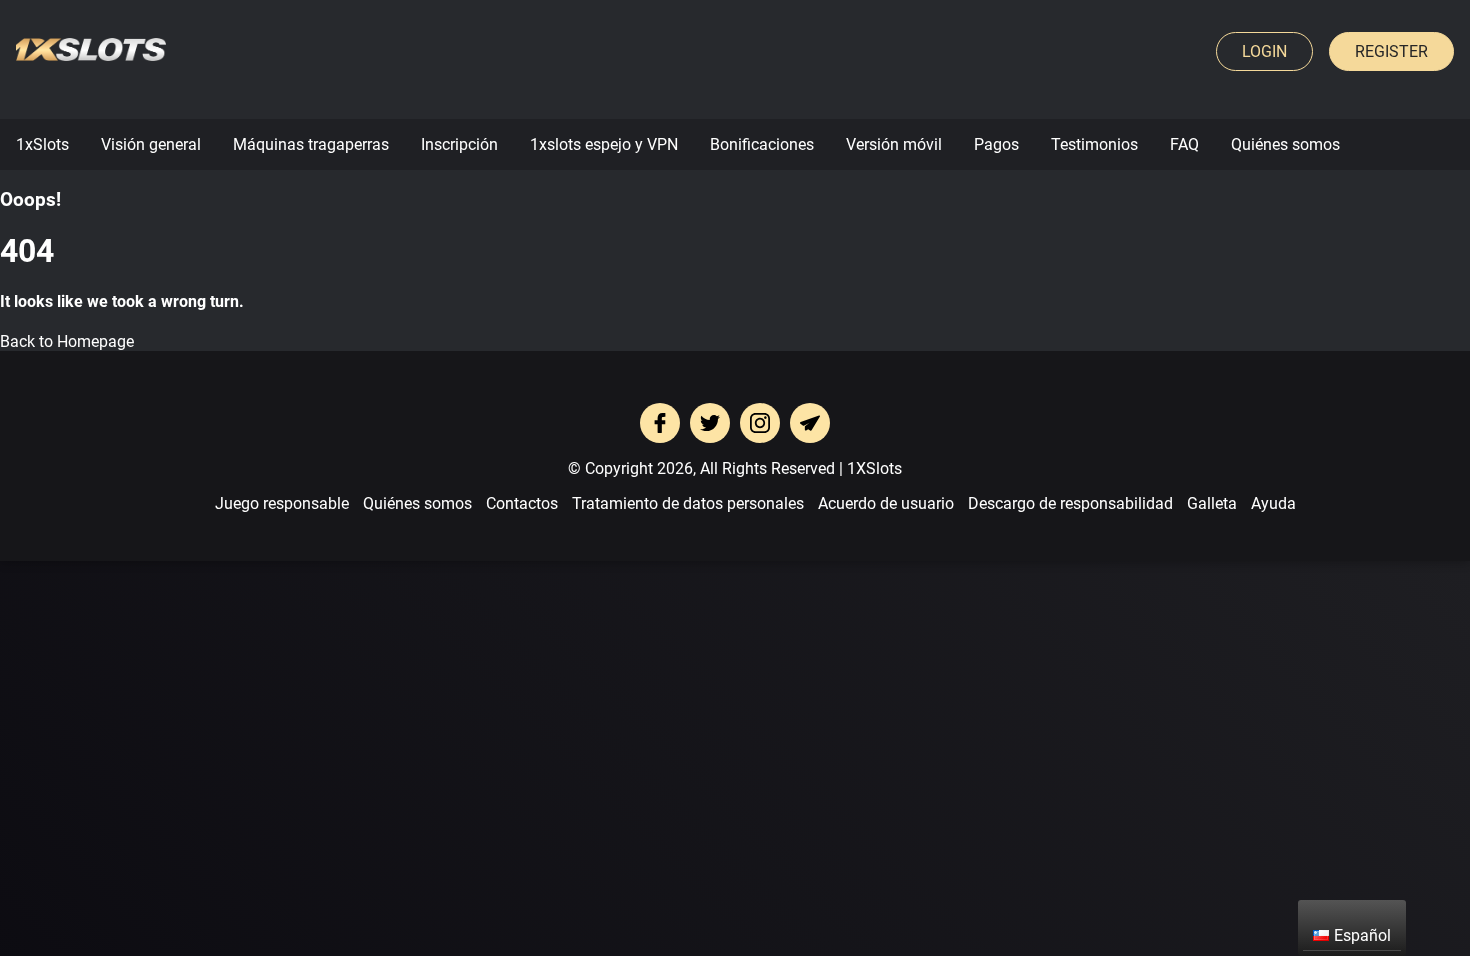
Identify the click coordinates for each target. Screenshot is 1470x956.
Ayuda (1273, 503)
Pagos (996, 144)
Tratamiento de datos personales (688, 503)
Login (1264, 51)
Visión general (151, 144)
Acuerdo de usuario (886, 503)
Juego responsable (282, 503)
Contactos (522, 503)
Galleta (1212, 503)
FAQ (1184, 144)
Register (1391, 51)
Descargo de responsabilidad (1070, 503)
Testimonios (1094, 144)
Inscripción (459, 144)
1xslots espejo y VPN (604, 144)
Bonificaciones (762, 144)
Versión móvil (894, 144)
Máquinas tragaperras (311, 144)
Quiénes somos (1285, 144)
